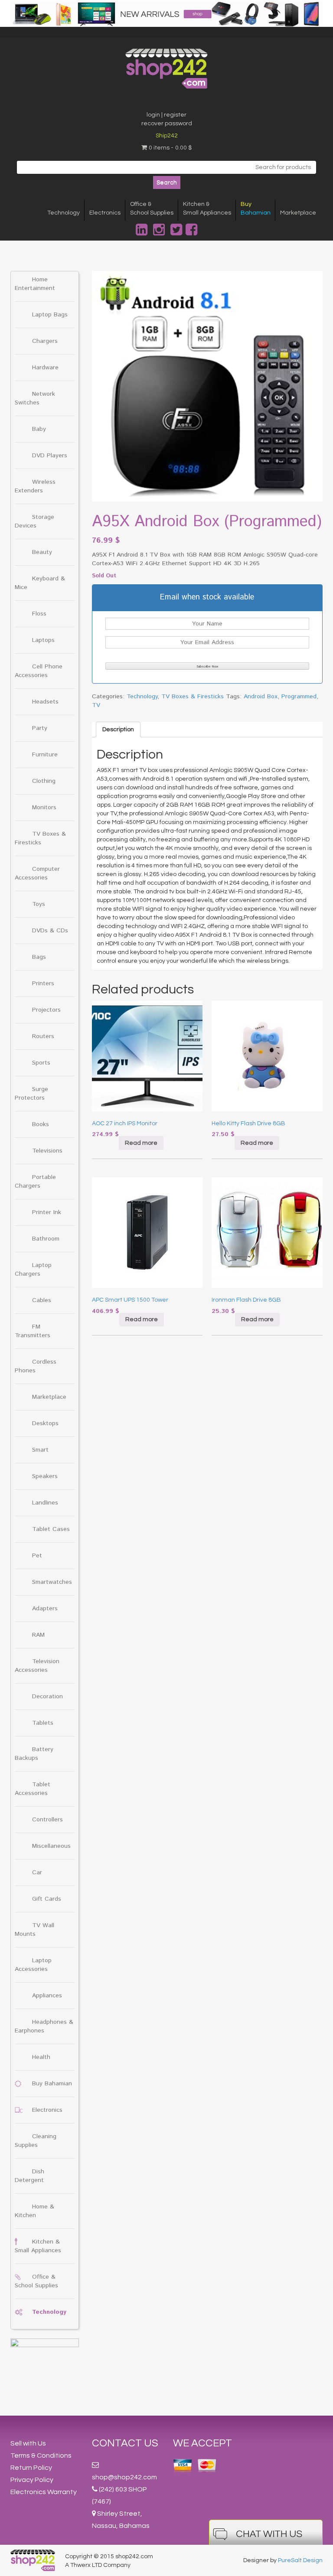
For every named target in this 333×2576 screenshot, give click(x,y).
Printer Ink (47, 1212)
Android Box (261, 697)
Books (41, 1124)
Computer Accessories (37, 873)
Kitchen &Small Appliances (207, 208)
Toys (39, 904)
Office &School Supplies (152, 208)
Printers (43, 984)
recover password (167, 124)
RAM (38, 1635)
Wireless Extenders (35, 486)
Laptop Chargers (33, 1270)
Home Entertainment (35, 284)
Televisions (47, 1151)
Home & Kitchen (34, 2211)
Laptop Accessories (33, 1965)
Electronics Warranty (44, 2492)
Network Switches (35, 398)
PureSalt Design (300, 2560)
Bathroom (46, 1239)
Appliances (47, 1996)
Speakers (45, 1476)
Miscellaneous (51, 1846)
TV (96, 705)
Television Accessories (37, 1666)
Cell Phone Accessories (39, 671)
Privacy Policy (32, 2480)
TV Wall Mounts (34, 1930)
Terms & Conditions (41, 2456)
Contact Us (125, 2443)
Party (40, 728)
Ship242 (167, 136)
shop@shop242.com (124, 2477)
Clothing (44, 781)
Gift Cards (47, 1899)
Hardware (45, 368)
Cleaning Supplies (36, 2141)
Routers (43, 1036)
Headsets (45, 702)
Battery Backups (34, 1754)
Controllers (47, 1820)
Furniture (45, 755)
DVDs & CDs (50, 931)
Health (41, 2057)
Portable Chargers (35, 1182)
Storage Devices (34, 521)
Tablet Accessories (33, 1789)
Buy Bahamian (52, 2084)
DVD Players (50, 456)
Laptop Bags (50, 315)
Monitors (44, 808)
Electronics (105, 213)
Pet (37, 1556)
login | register (166, 115)
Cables (42, 1300)
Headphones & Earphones (44, 2026)
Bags (39, 957)
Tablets (43, 1723)
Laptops (43, 640)
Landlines (45, 1503)
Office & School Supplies (36, 2281)
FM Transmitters (33, 1331)
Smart (40, 1450)
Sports (41, 1063)
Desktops (45, 1423)
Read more (141, 1143)
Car (37, 1873)
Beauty (42, 552)
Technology (64, 213)
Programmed (299, 697)
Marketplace (298, 213)
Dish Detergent (29, 2176)
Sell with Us (28, 2443)
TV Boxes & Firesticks (40, 838)
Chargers (45, 341)
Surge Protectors (31, 1094)
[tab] (118, 729)
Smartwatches (52, 1582)
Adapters (45, 1609)
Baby (39, 429)
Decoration (47, 1697)
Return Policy (31, 2468)
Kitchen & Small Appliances (38, 2246)
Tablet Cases (51, 1529)
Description (118, 729)
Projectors (46, 1010)
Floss (39, 614)
